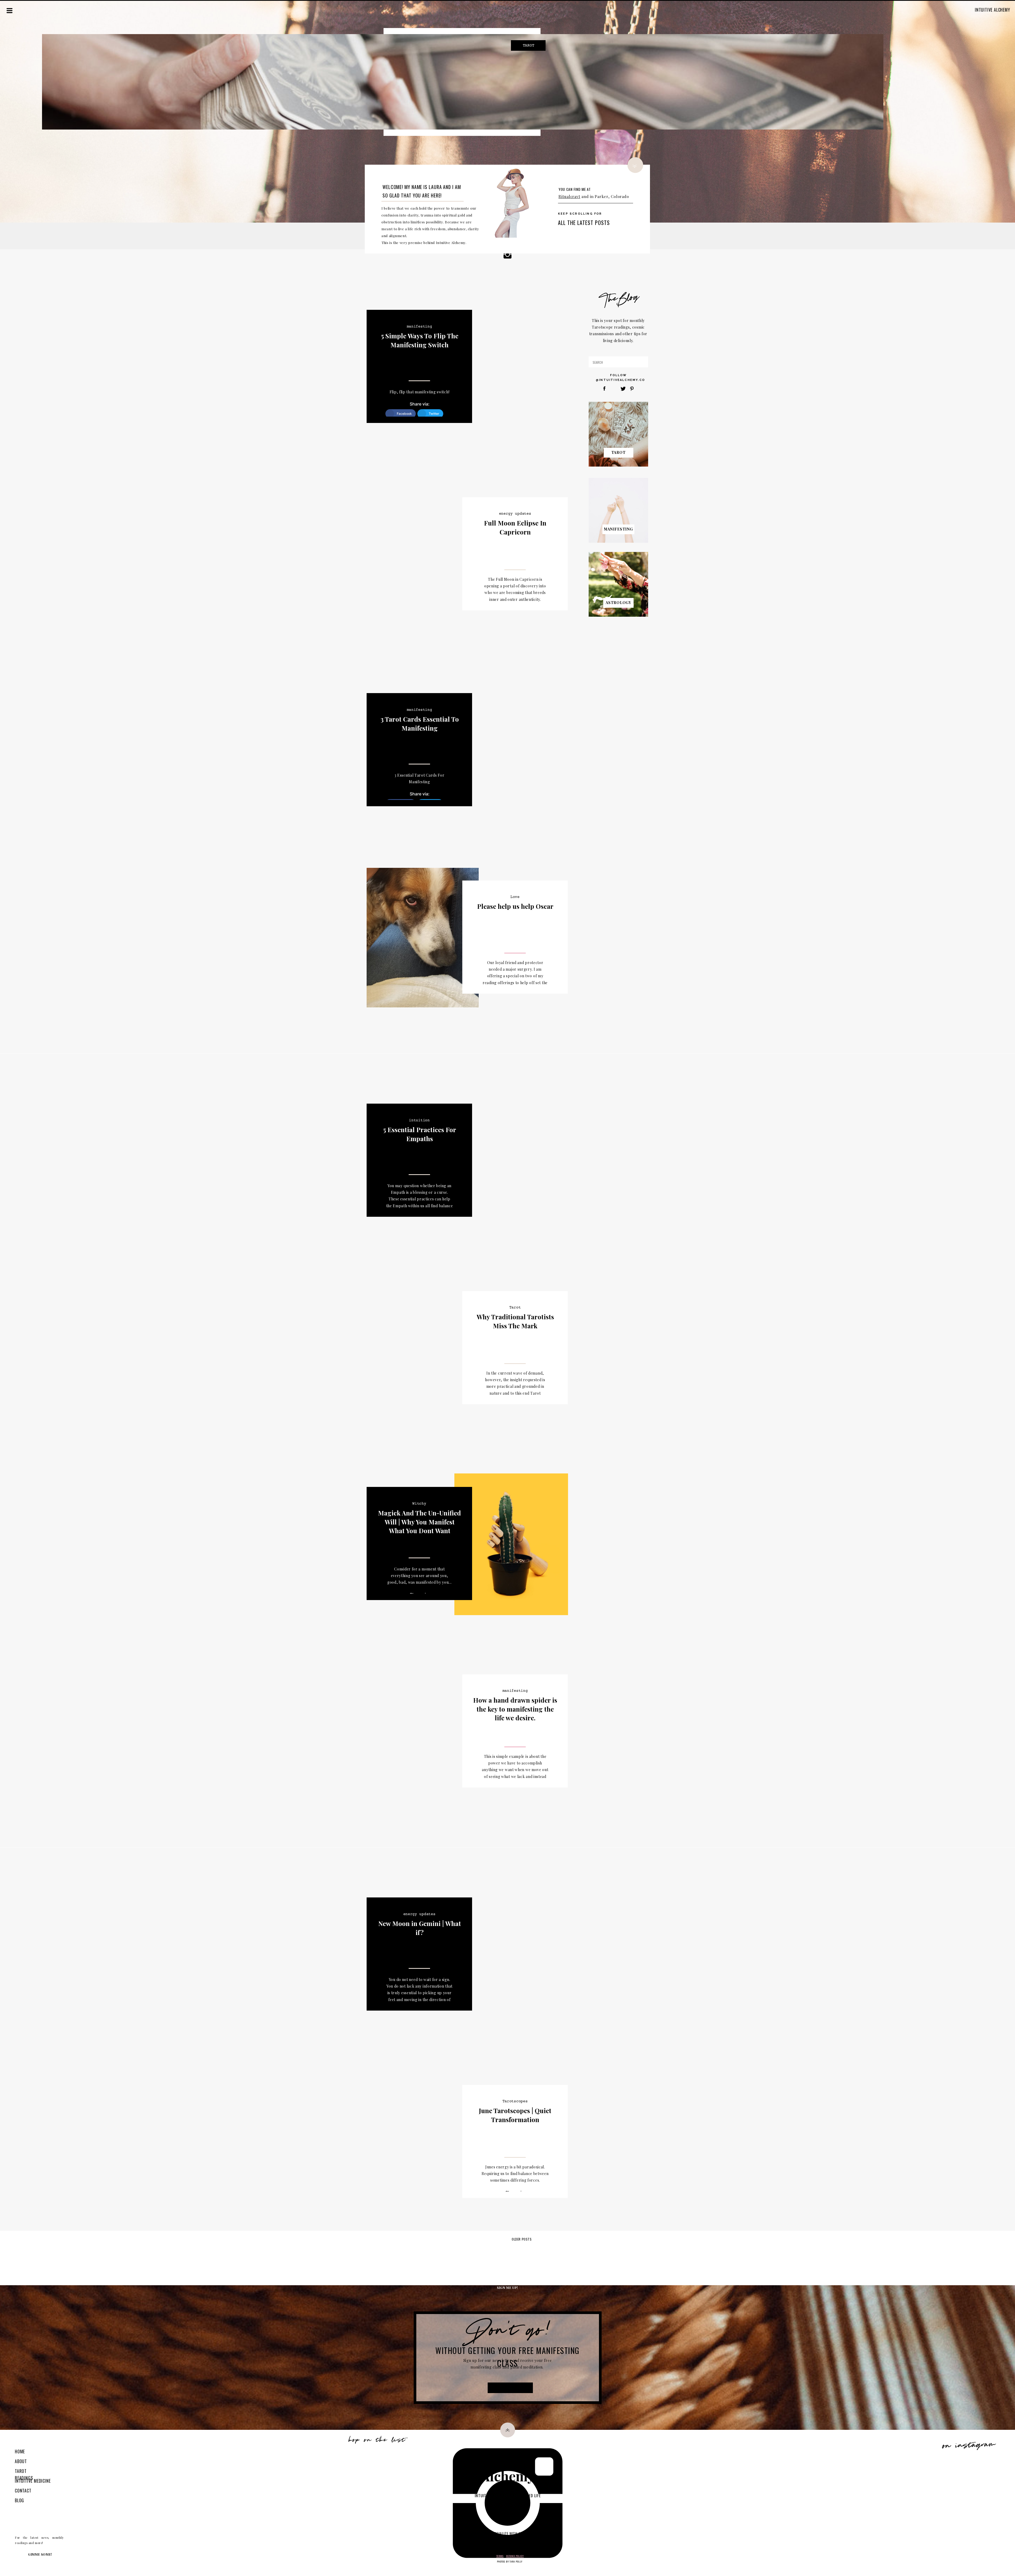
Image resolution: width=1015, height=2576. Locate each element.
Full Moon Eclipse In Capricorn (515, 527)
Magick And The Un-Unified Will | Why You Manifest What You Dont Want (419, 1522)
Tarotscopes (515, 2101)
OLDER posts (522, 2239)
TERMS (500, 2556)
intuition (419, 1120)
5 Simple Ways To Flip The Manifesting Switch (420, 340)
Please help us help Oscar (515, 906)
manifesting (419, 326)
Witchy (419, 1504)
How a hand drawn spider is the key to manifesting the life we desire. (515, 1709)
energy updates (515, 514)
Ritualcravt (569, 196)
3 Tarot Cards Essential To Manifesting (420, 724)
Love (515, 897)
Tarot (515, 1307)
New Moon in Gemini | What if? (420, 1928)
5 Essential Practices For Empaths (420, 1134)
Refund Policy (515, 2556)
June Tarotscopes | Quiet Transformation (515, 2115)
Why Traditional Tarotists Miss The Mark (515, 1321)
